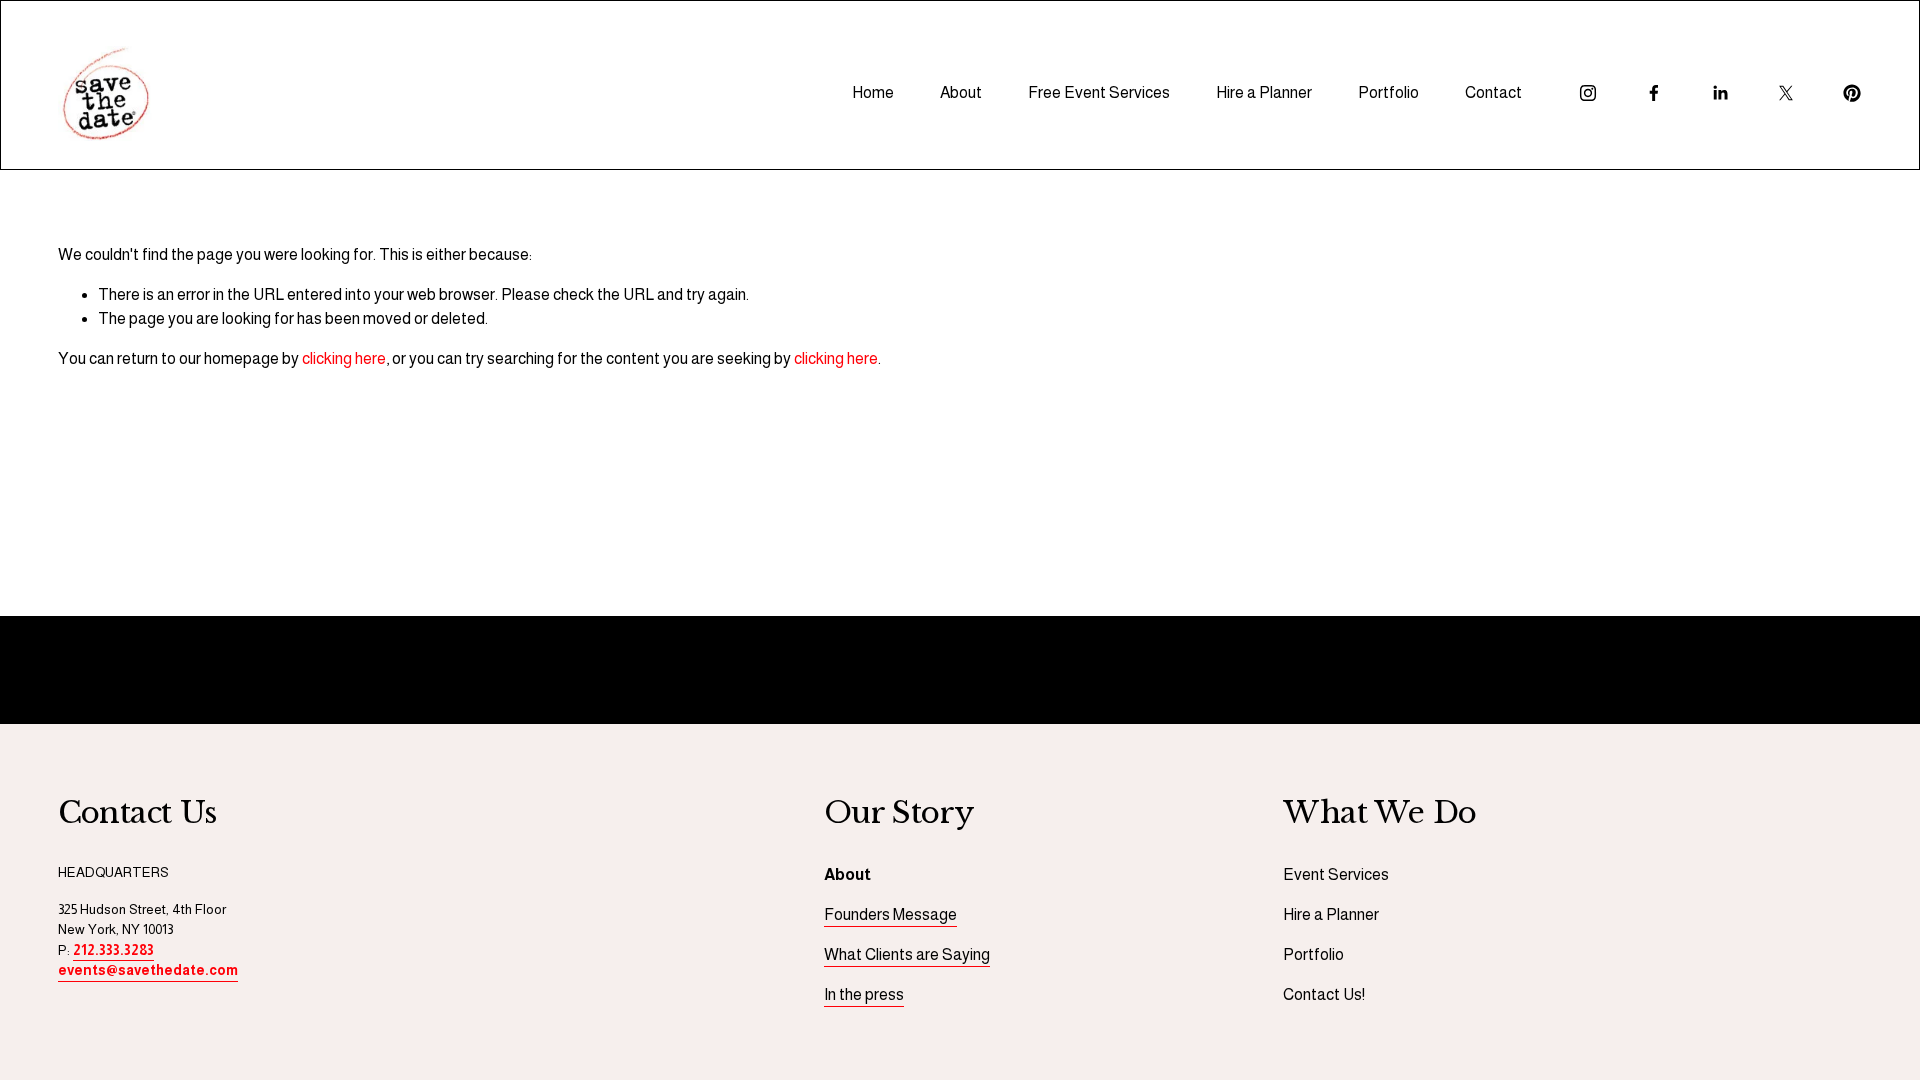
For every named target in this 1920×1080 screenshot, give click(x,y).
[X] (1786, 93)
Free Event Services (1099, 92)
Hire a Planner (1264, 92)
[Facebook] (1654, 93)
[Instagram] (1588, 93)
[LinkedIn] (1720, 93)
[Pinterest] (1852, 93)
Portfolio (1388, 92)
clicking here (344, 358)
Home (873, 92)
